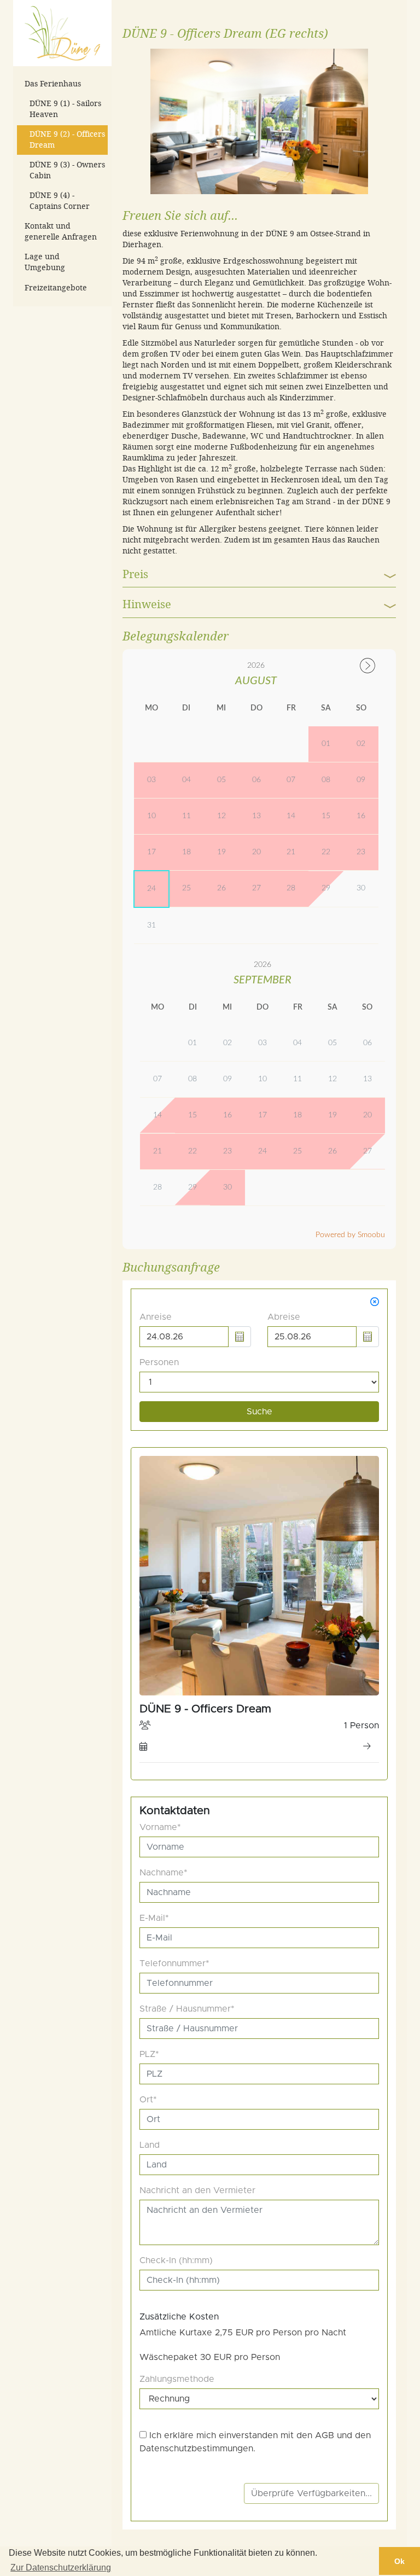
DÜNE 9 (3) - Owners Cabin (67, 170)
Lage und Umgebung (45, 262)
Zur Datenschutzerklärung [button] (61, 2568)
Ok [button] (399, 2561)
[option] (259, 124)
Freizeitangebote (56, 288)
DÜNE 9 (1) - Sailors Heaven (65, 109)
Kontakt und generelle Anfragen (61, 232)
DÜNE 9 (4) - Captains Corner (60, 201)
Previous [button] (139, 121)
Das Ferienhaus (53, 84)
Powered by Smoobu (350, 1235)
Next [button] (380, 121)
